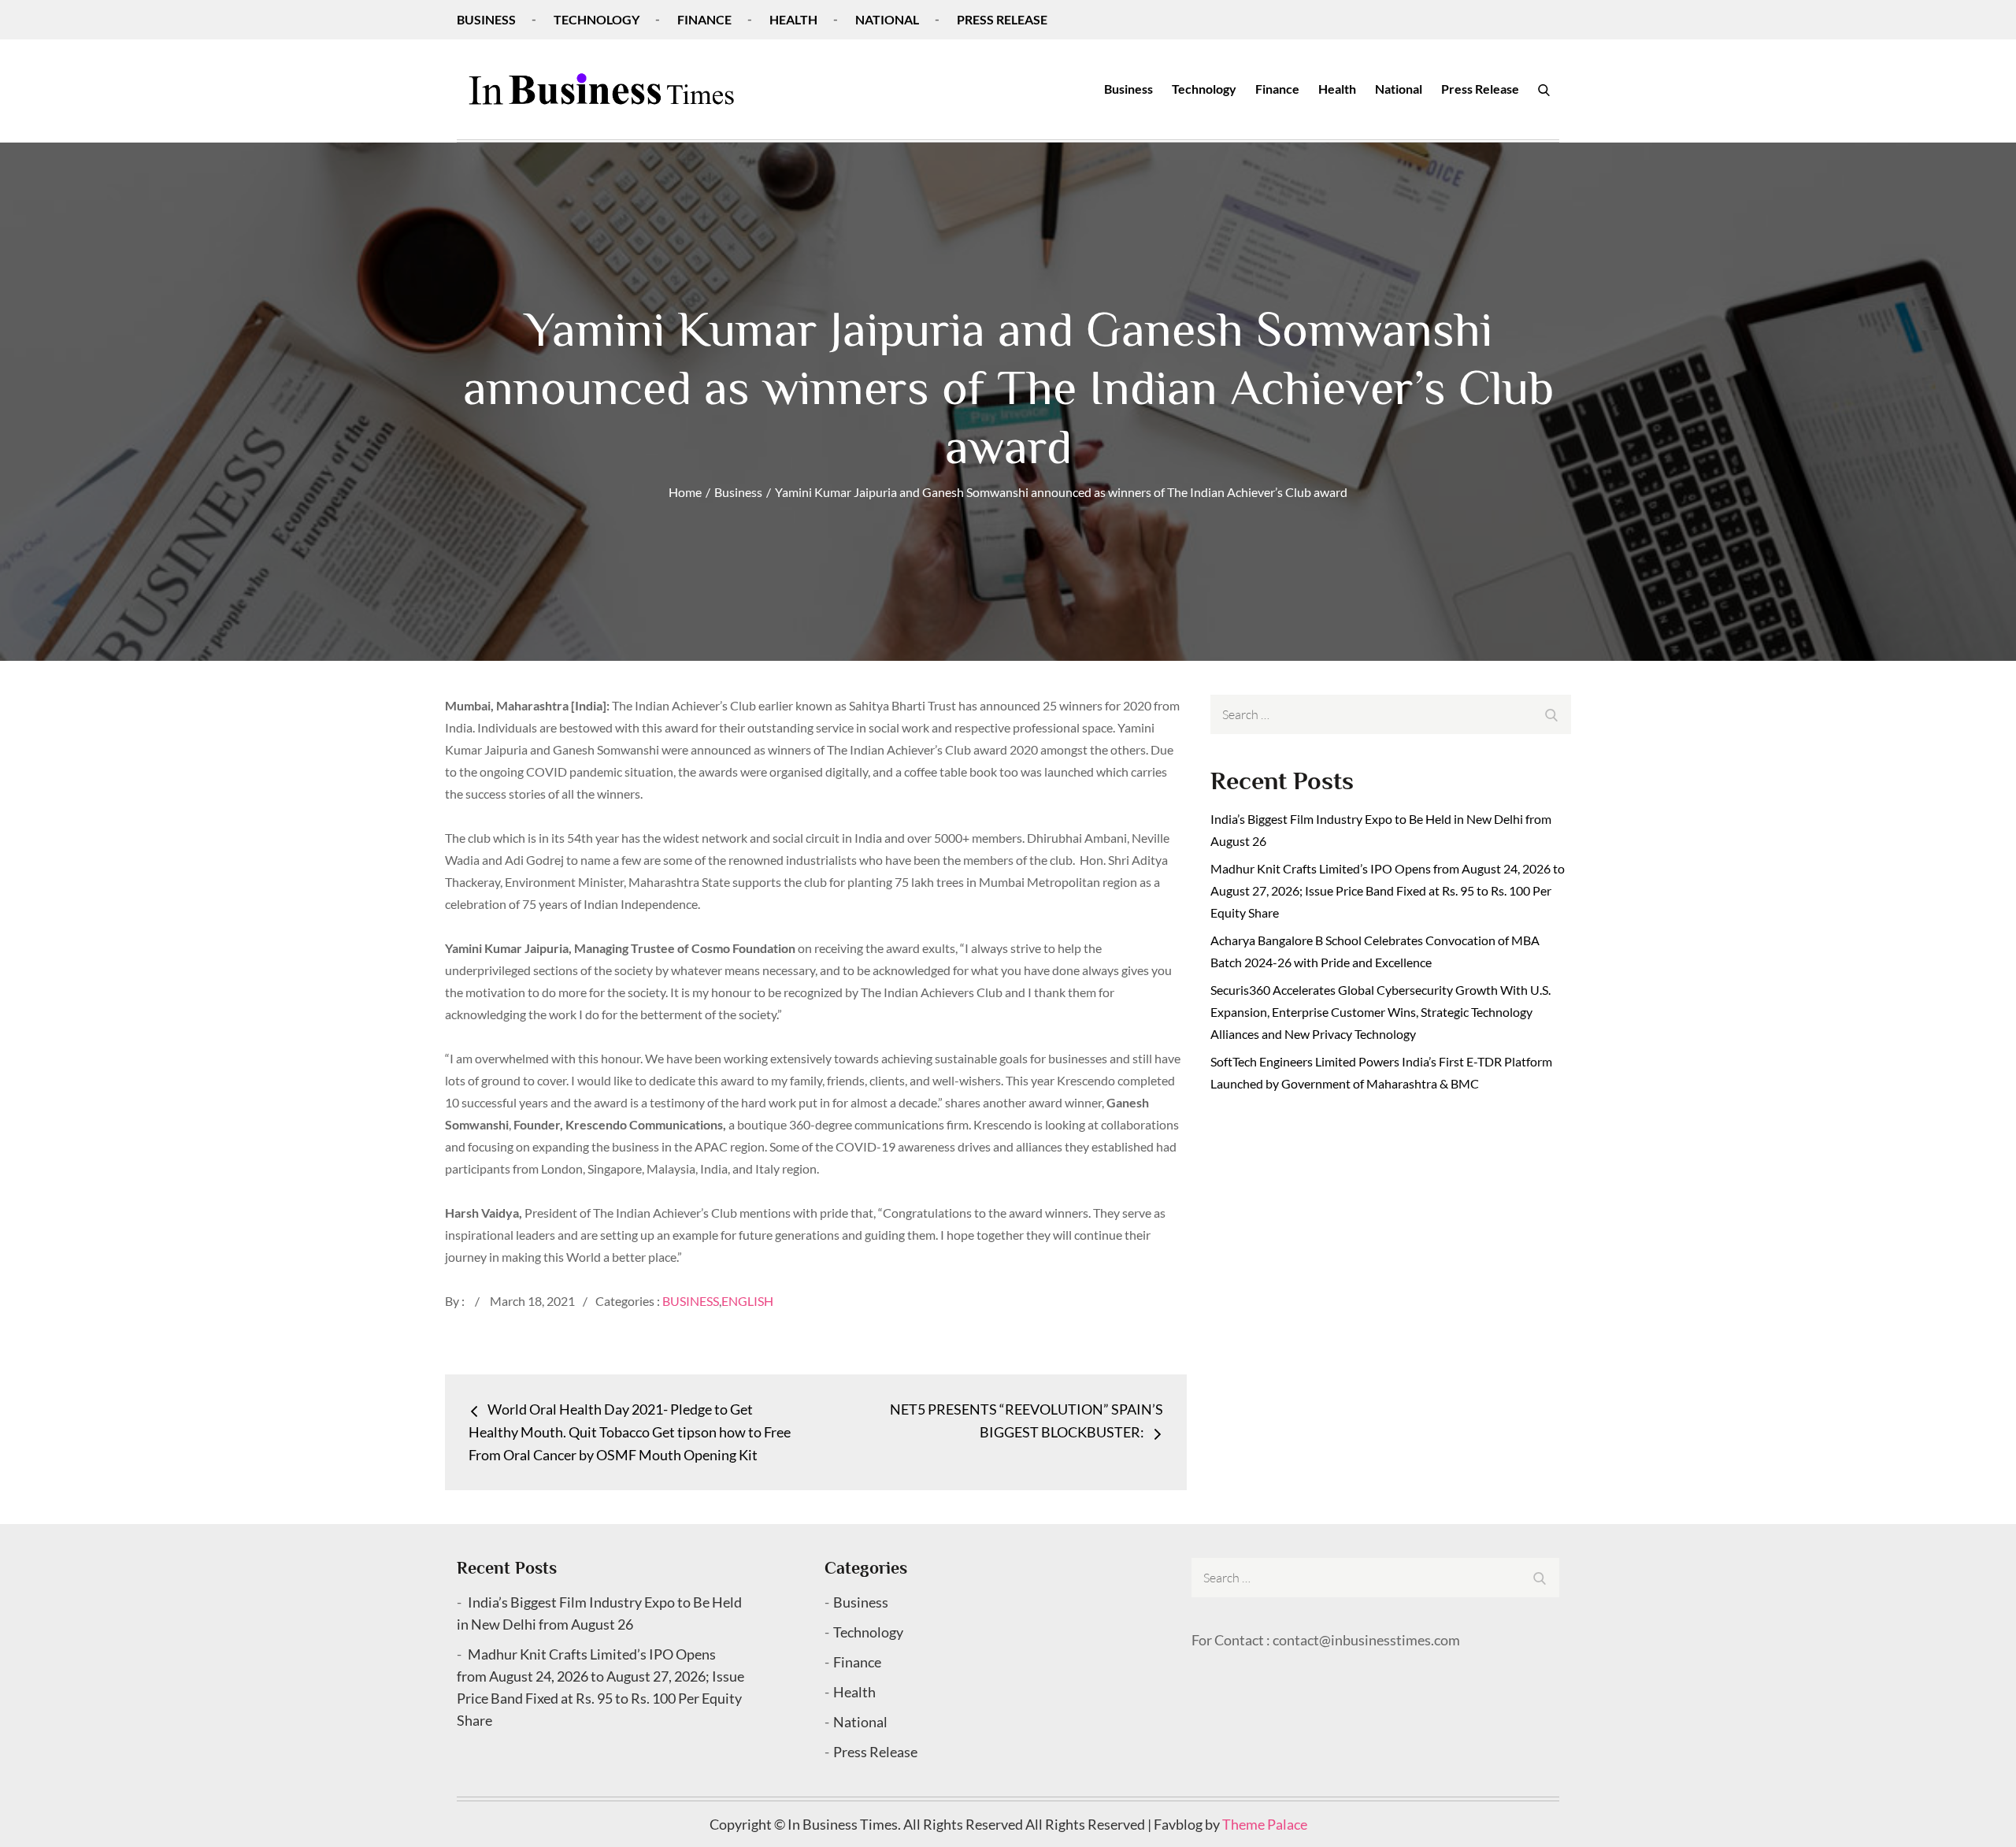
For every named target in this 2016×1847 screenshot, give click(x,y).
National (887, 19)
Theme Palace (1265, 1824)
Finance (704, 19)
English (747, 1301)
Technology (597, 19)
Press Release (1002, 19)
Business (486, 19)
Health (793, 19)
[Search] (1544, 89)
